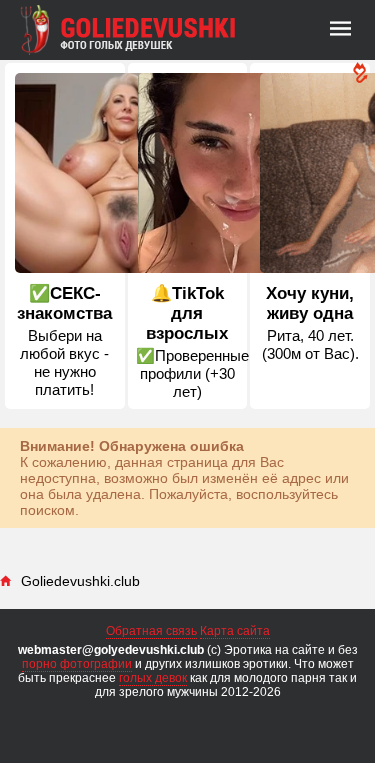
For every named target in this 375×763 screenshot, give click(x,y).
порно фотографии (77, 664)
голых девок (153, 678)
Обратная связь (151, 631)
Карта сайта (235, 631)
